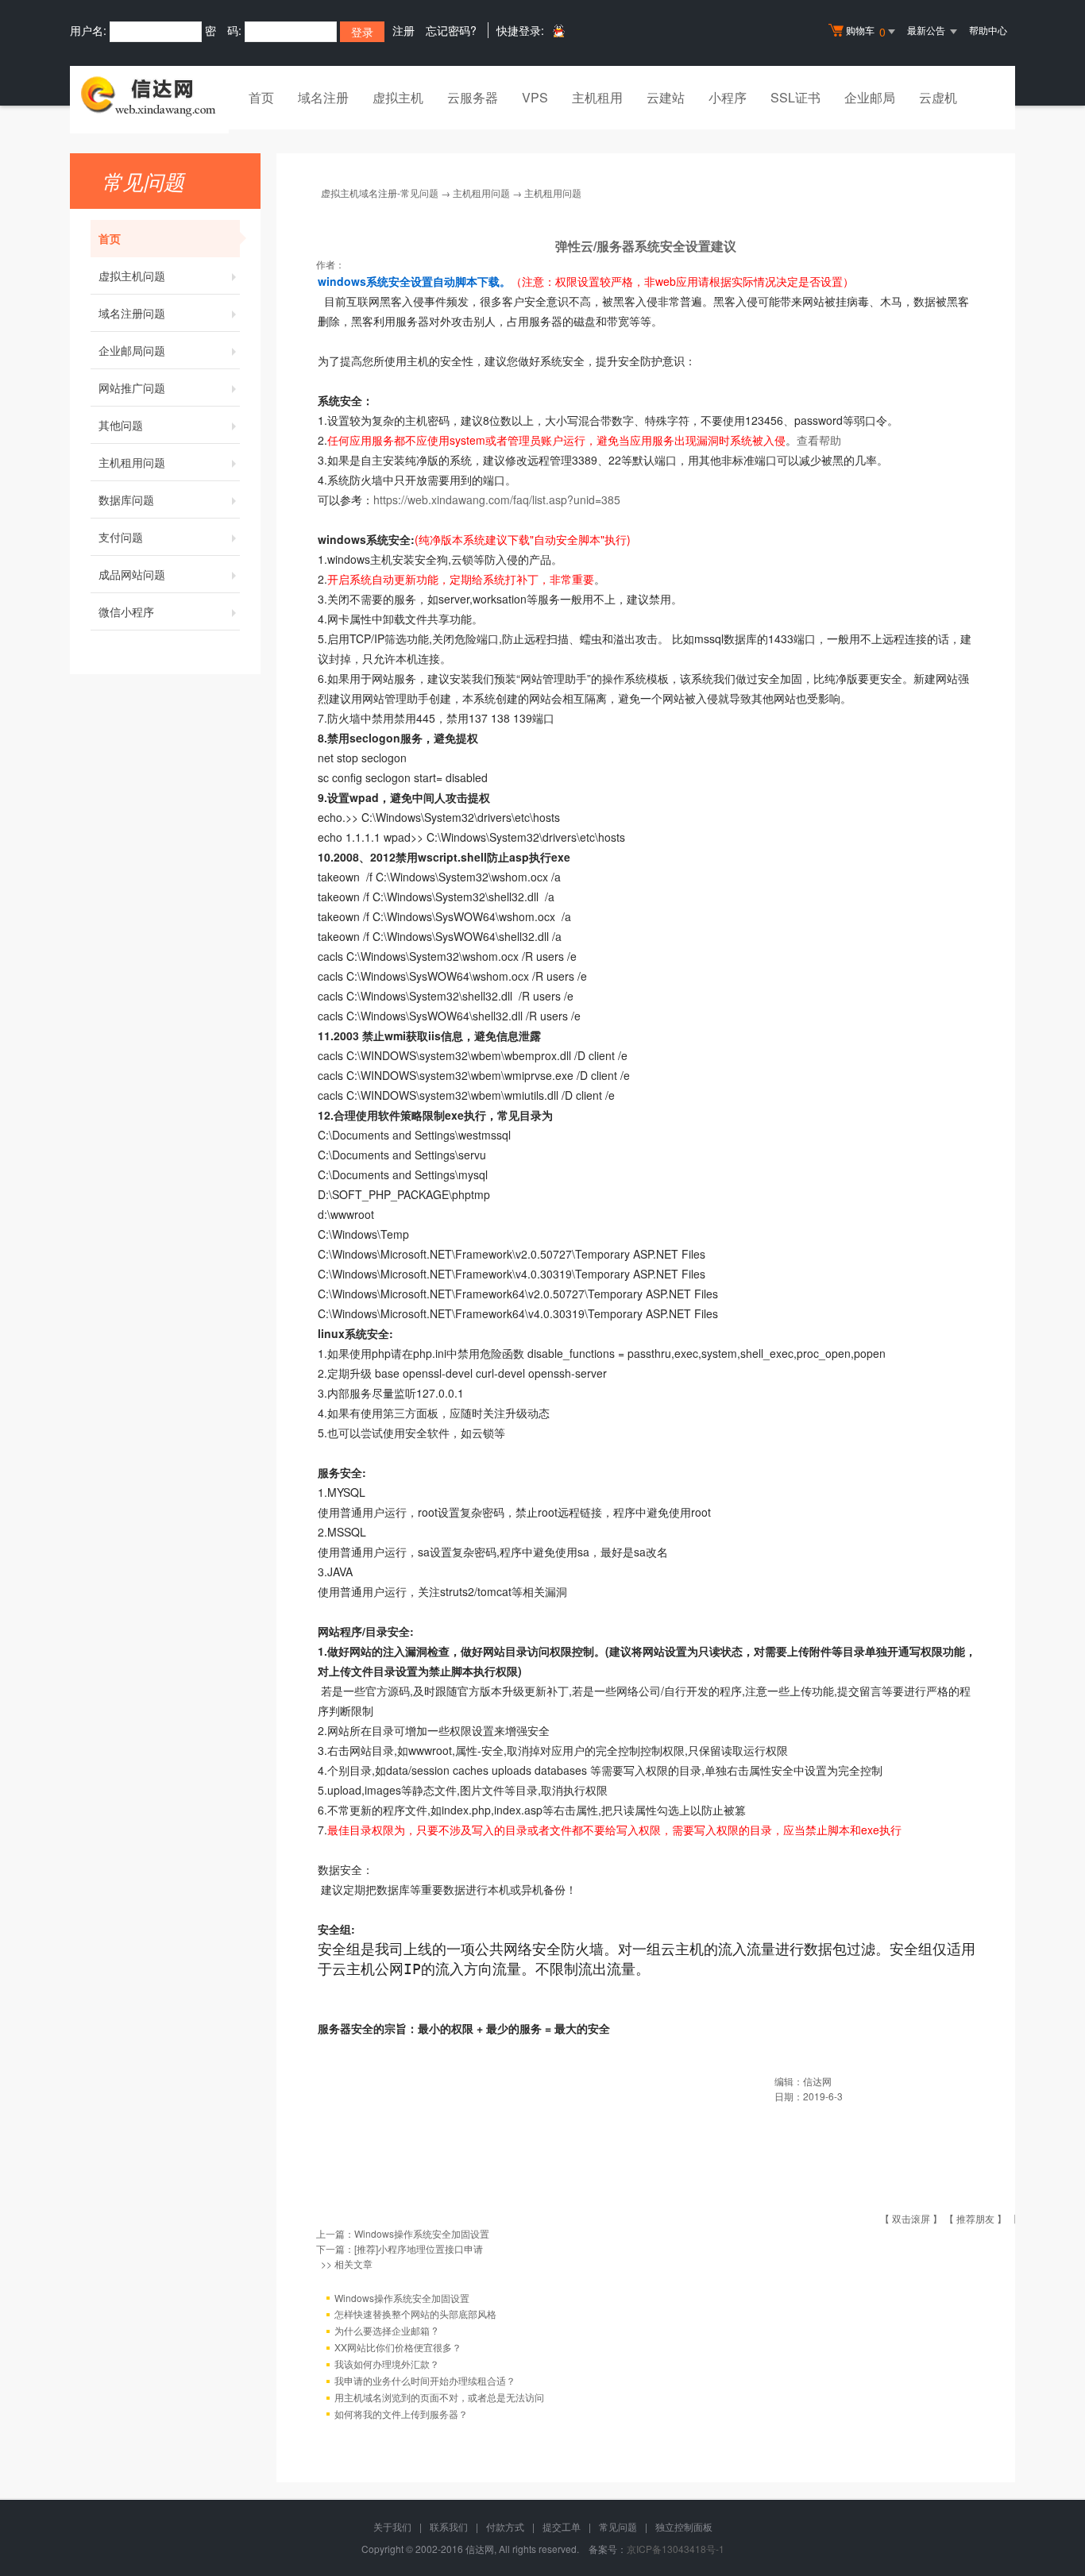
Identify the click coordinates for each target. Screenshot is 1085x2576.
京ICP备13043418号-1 (676, 2549)
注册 (403, 30)
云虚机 (938, 97)
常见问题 (618, 2526)
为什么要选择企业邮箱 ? (386, 2330)
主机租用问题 (132, 462)
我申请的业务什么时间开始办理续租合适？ (425, 2380)
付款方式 (505, 2526)
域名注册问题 (132, 313)
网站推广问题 (132, 388)
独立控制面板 (684, 2526)
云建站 (666, 97)
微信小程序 (126, 611)
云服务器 (473, 97)
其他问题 (121, 425)
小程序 (728, 97)
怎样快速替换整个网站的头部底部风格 (415, 2314)
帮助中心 (988, 30)
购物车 (866, 31)
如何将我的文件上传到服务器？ (401, 2414)
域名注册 (323, 97)
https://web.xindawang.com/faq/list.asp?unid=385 (497, 499)
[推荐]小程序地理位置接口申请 (419, 2248)
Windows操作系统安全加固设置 (422, 2233)
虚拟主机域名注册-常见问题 (380, 193)
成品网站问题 (132, 574)
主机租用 (597, 97)
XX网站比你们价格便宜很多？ (398, 2347)
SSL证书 (795, 97)
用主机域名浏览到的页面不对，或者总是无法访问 (439, 2397)
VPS (535, 97)
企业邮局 (870, 97)
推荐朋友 (975, 2218)
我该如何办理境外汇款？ (387, 2364)
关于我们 (392, 2526)
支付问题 (121, 537)
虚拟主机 (398, 97)
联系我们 (449, 2526)
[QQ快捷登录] (558, 31)
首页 (261, 97)
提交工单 (562, 2526)
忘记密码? (451, 30)
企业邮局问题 (132, 350)
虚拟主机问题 (132, 276)
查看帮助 (819, 440)
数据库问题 (126, 499)
